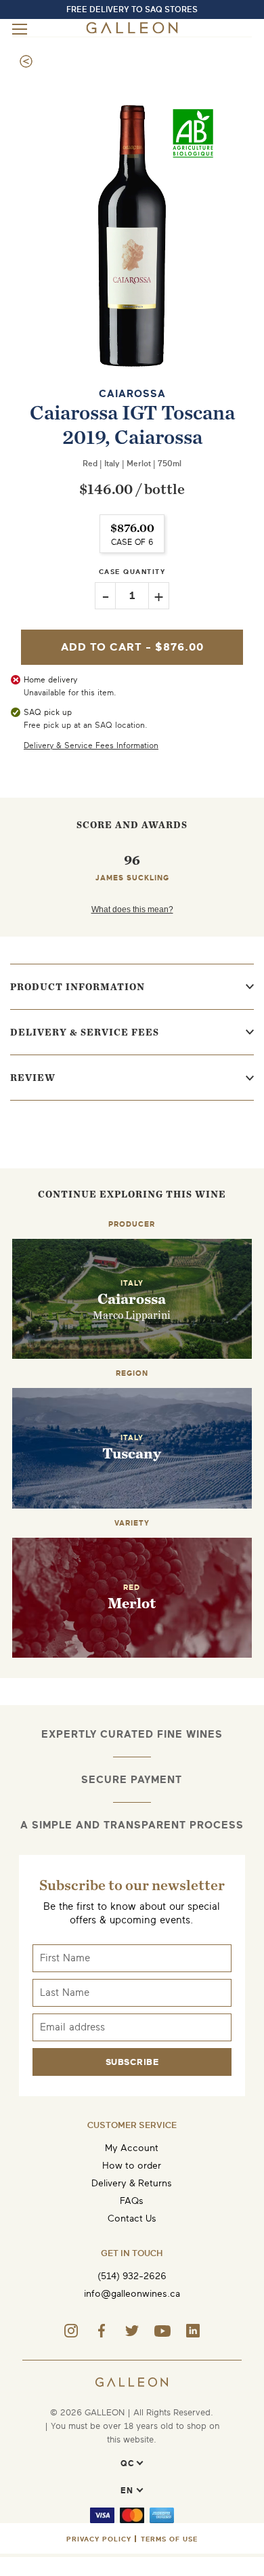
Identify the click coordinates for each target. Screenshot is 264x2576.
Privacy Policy (99, 2539)
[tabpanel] (132, 236)
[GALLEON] (132, 31)
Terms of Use (169, 2539)
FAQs (132, 2201)
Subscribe (132, 2062)
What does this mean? (132, 909)
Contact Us (132, 2219)
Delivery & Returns (132, 2183)
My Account (132, 2148)
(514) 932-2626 (132, 2276)
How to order (132, 2166)
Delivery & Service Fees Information (91, 745)
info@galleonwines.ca (132, 2294)
